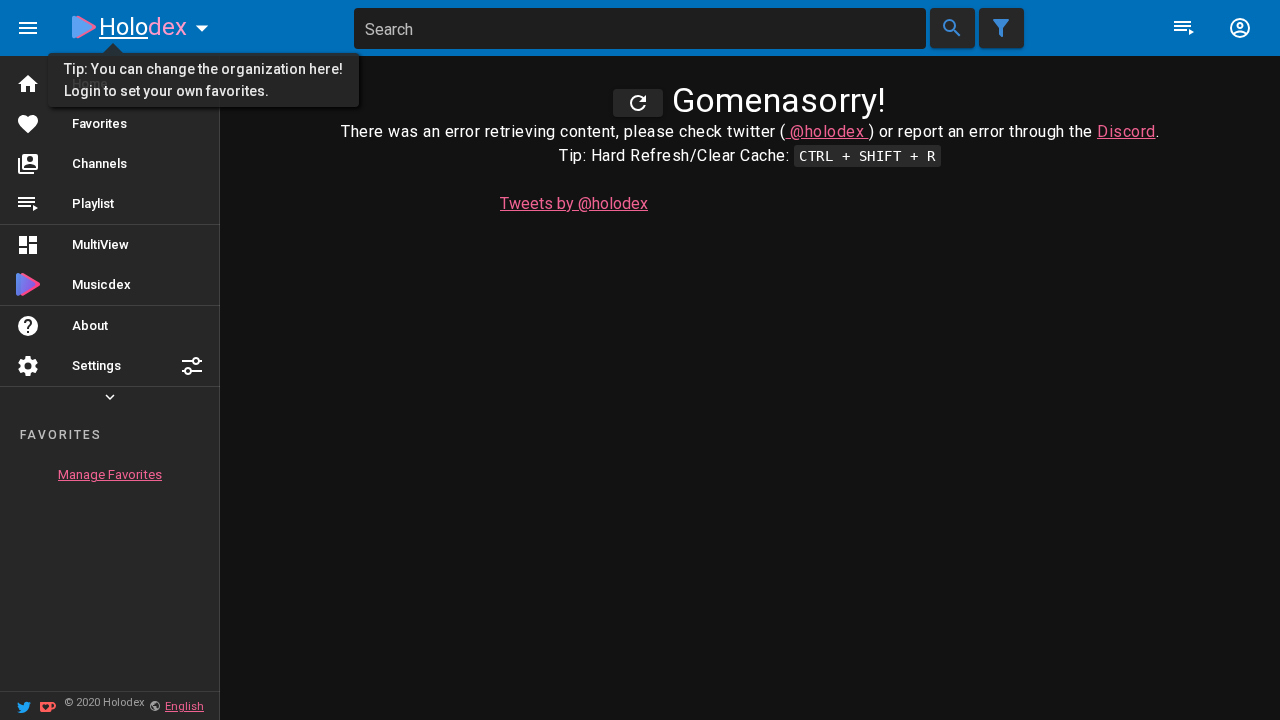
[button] (192, 366)
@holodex (827, 131)
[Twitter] (24, 705)
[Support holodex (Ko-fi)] (48, 705)
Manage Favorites (110, 474)
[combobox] (640, 28)
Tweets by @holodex (574, 203)
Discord (1126, 131)
